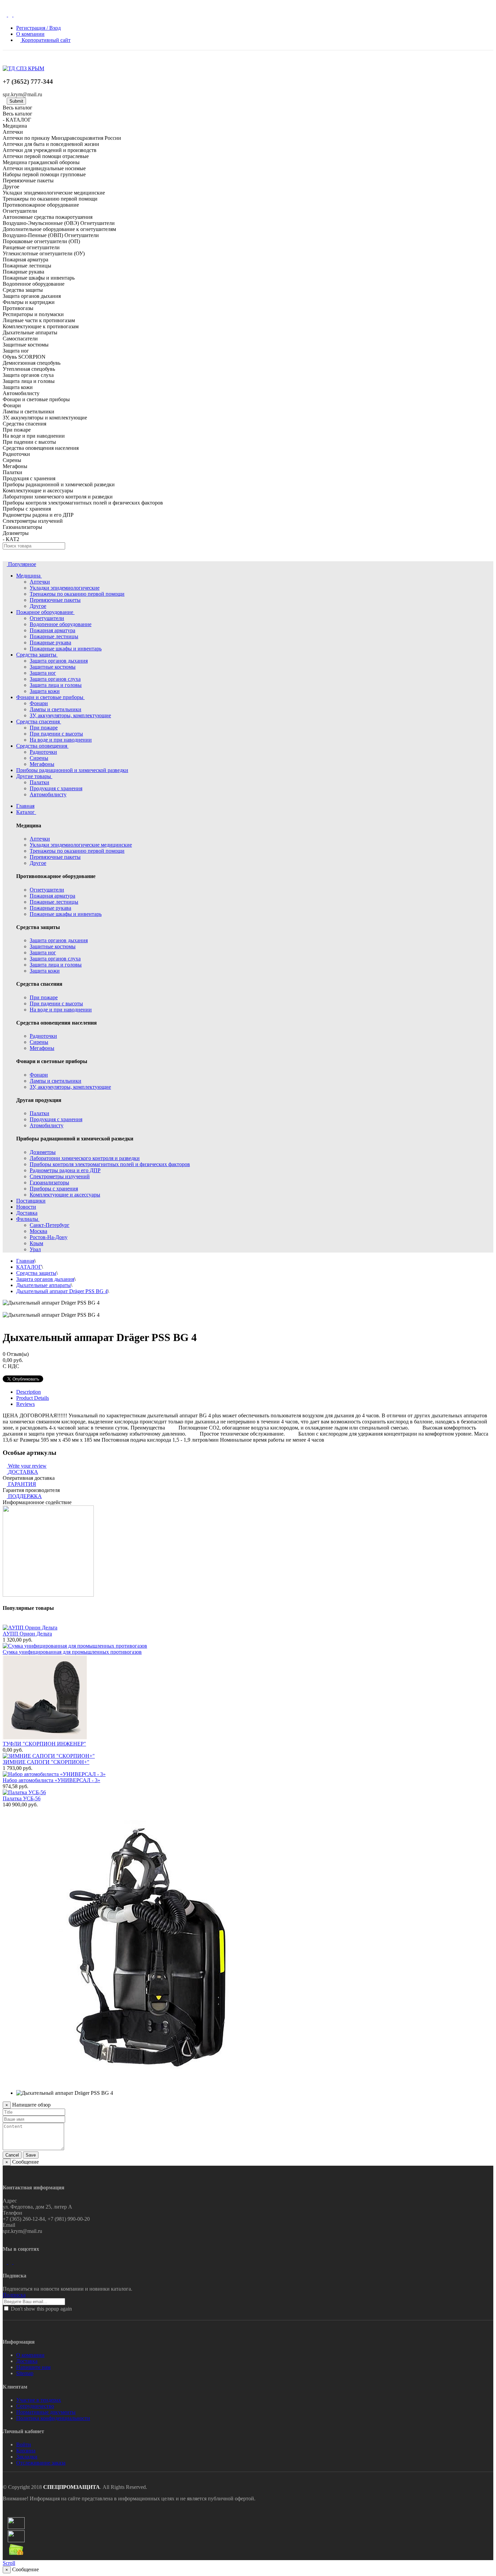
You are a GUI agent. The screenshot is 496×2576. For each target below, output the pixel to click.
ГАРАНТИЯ (22, 1484)
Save (31, 2155)
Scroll (9, 2563)
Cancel (12, 2155)
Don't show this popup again (41, 2309)
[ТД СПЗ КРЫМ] (23, 68)
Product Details (33, 1398)
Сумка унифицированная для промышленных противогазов (72, 1652)
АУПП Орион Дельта (27, 1634)
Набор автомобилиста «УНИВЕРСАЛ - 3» (51, 1780)
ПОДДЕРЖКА (25, 1496)
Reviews (25, 1404)
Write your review (27, 1466)
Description (29, 1392)
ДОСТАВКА (23, 1472)
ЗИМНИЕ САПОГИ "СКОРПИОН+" (46, 1762)
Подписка (14, 2295)
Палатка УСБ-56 (22, 1798)
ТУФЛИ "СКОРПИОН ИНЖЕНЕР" (44, 1744)
